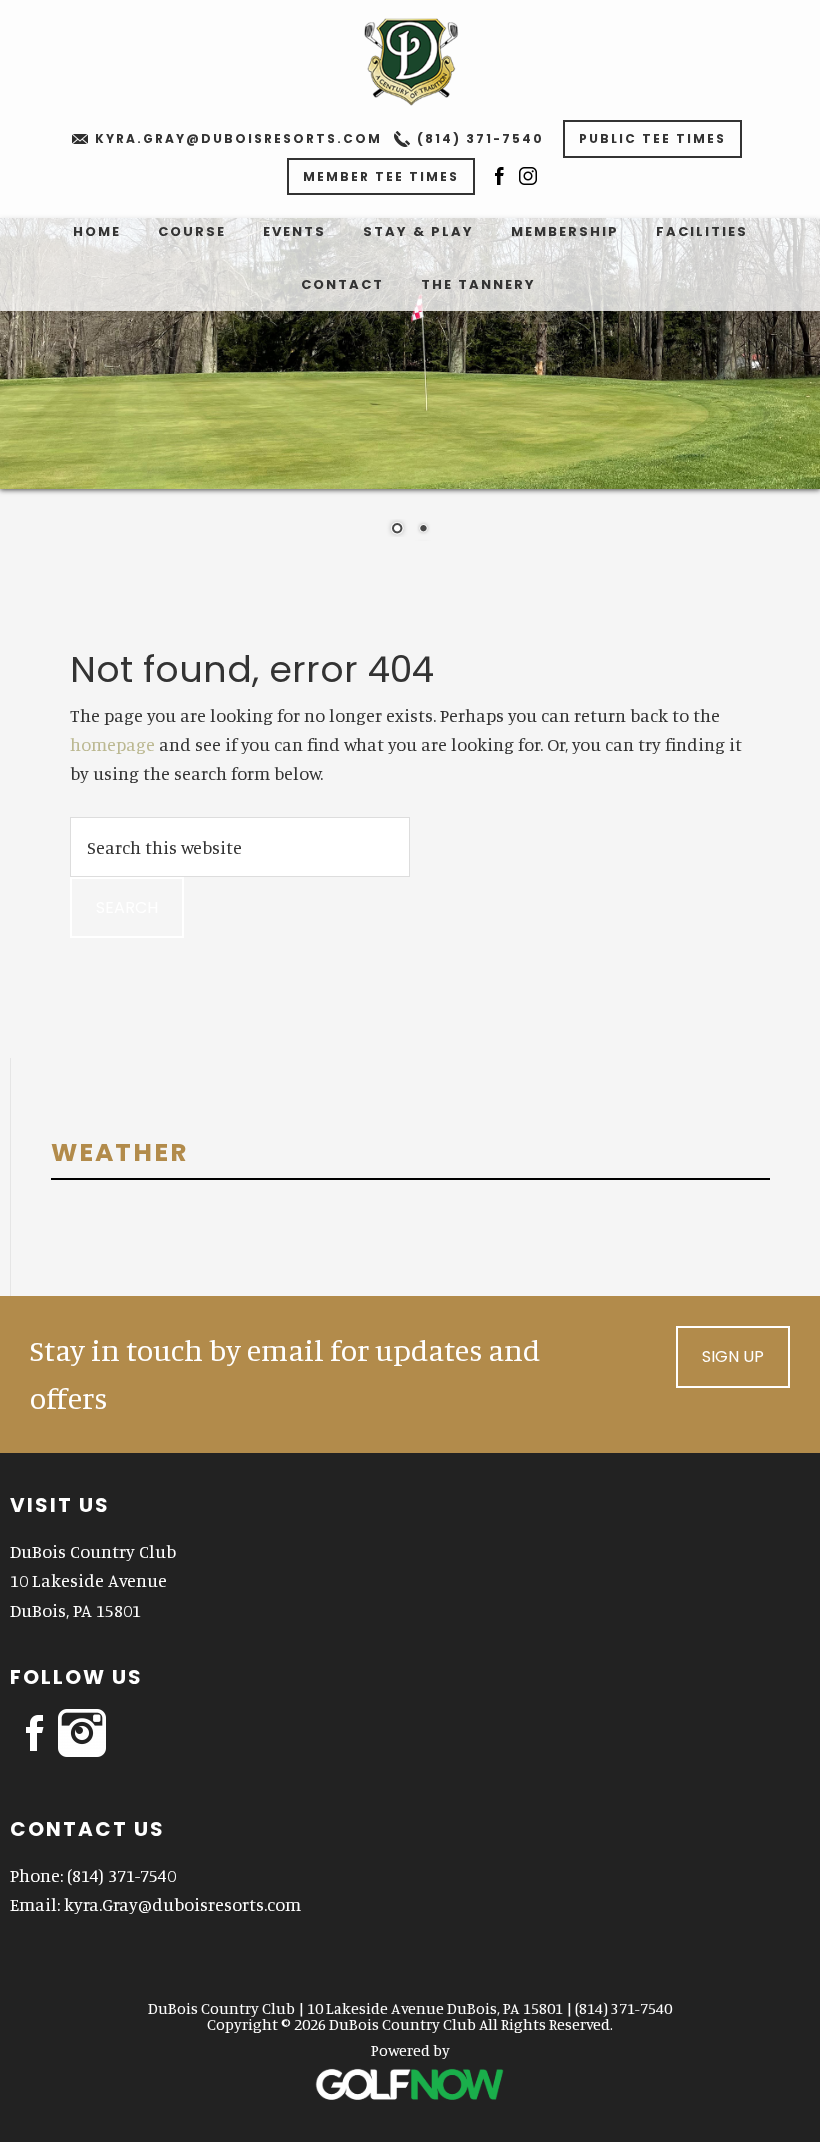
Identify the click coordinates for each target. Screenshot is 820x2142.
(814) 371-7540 (480, 138)
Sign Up (733, 1356)
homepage (112, 744)
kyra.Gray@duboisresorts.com (238, 138)
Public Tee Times (652, 138)
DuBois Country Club (410, 60)
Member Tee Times (381, 176)
